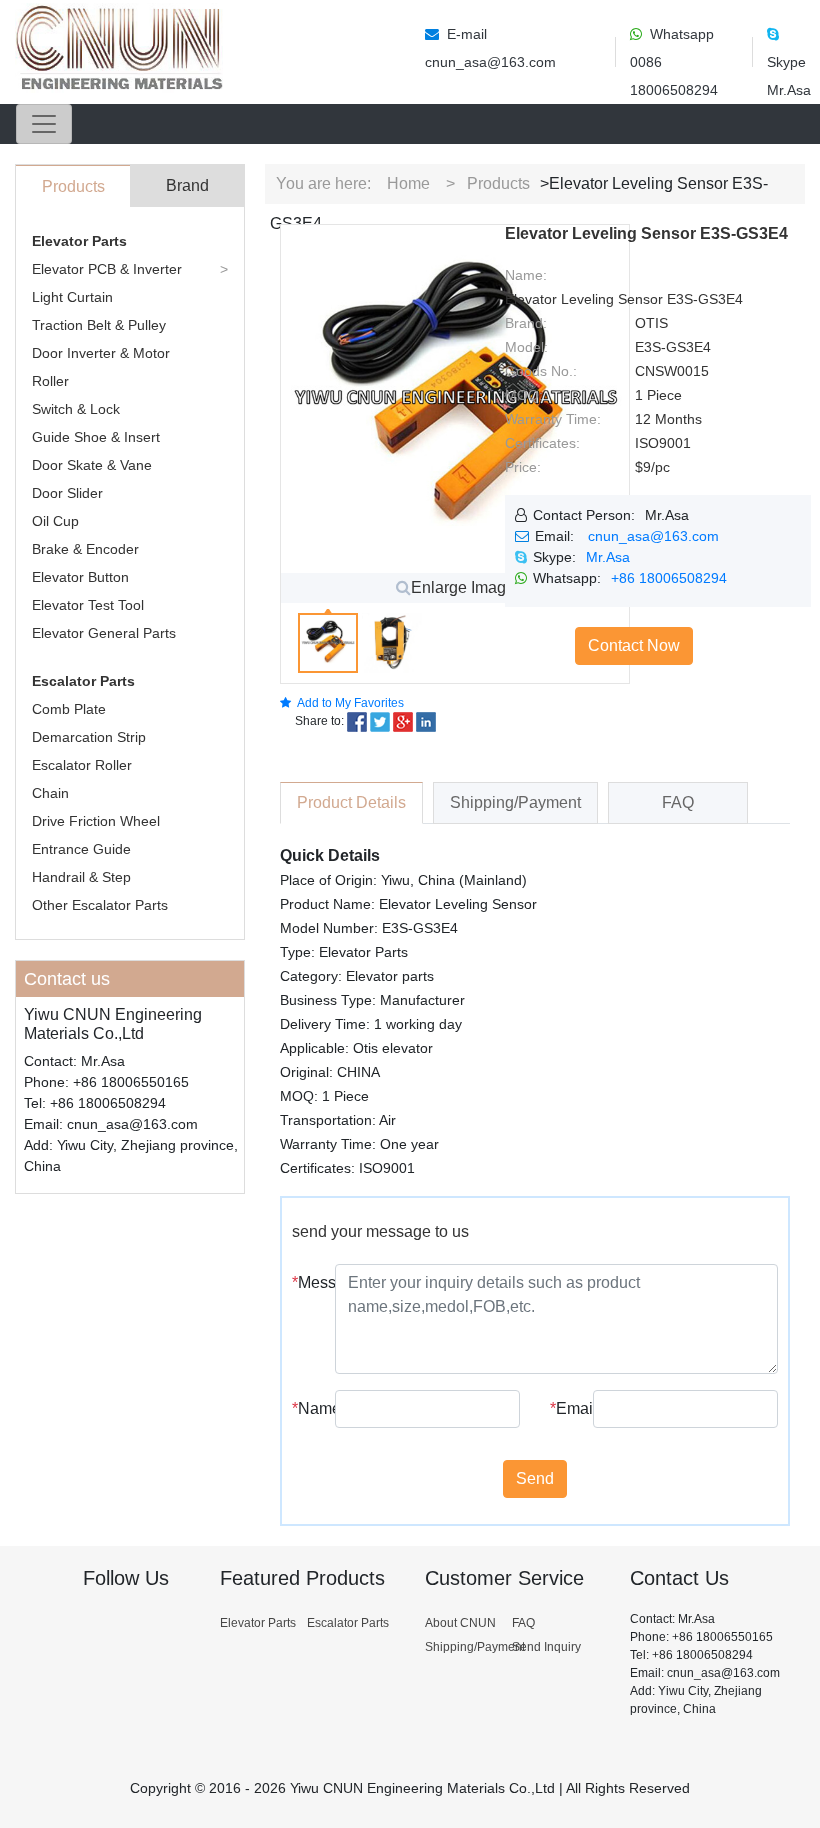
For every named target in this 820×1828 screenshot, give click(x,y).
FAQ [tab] (678, 802)
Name (306, 1408)
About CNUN (460, 1623)
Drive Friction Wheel (96, 821)
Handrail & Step (81, 877)
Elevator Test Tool (88, 605)
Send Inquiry (546, 1647)
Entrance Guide (81, 849)
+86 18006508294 (669, 578)
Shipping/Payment (475, 1647)
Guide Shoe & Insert (96, 437)
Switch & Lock (76, 409)
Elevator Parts (79, 241)
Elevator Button (80, 577)
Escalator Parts (83, 681)
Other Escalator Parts (100, 905)
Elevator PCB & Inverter (107, 269)
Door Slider (67, 493)
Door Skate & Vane (92, 465)
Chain (50, 793)
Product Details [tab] (351, 802)
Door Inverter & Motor (101, 353)
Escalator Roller (82, 765)
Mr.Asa (608, 557)
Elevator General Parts (104, 633)
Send (535, 1478)
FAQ (523, 1623)
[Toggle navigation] (44, 124)
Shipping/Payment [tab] (515, 802)
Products (498, 183)
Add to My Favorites (350, 703)
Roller (50, 381)
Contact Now (634, 645)
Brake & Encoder (85, 549)
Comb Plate (69, 709)
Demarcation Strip (89, 737)
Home (408, 183)
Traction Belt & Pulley (99, 325)
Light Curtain (72, 297)
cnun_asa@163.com (653, 536)
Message (306, 1282)
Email (564, 1408)
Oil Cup (55, 521)
